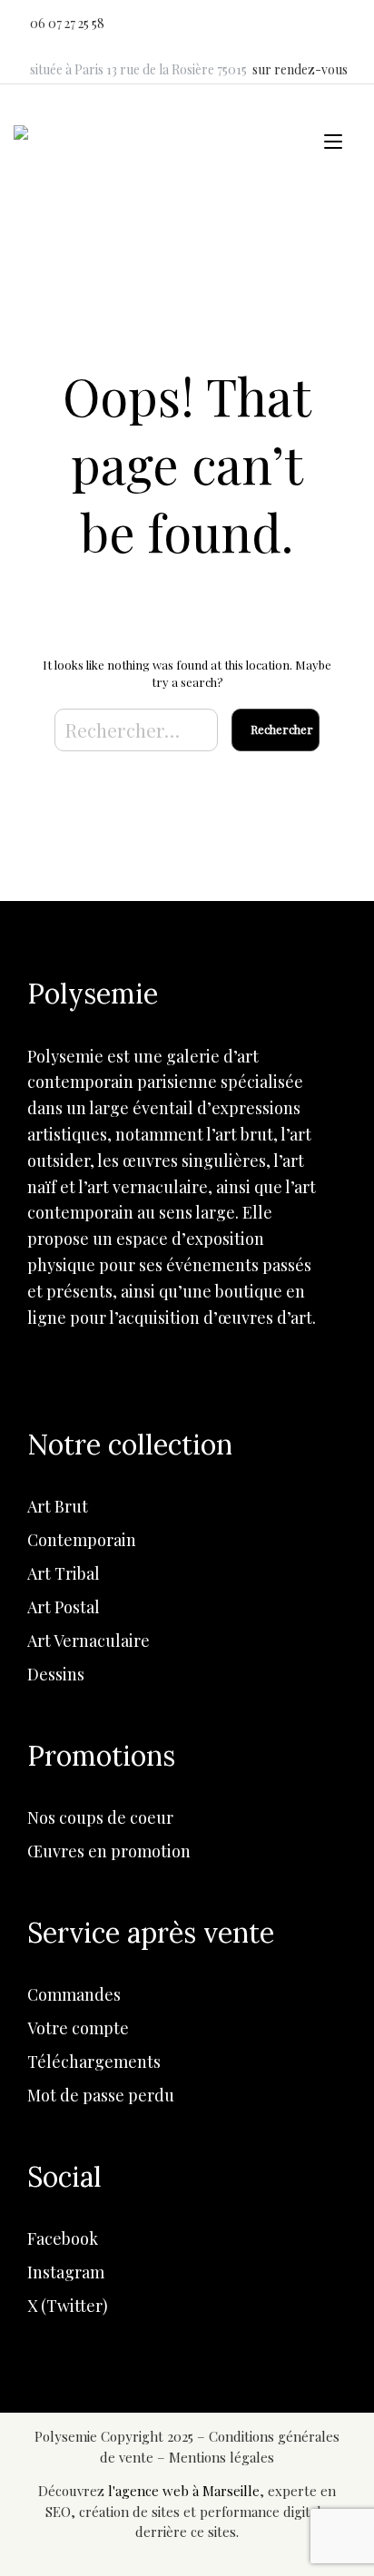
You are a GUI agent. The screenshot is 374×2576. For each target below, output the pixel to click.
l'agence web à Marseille (184, 2491)
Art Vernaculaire (89, 1641)
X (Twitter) (68, 2306)
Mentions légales (221, 2457)
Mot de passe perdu (101, 2095)
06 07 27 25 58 (67, 23)
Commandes (74, 1994)
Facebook (63, 2238)
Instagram (66, 2272)
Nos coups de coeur (100, 1817)
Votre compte (78, 2028)
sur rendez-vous (300, 69)
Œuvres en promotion (109, 1851)
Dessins (56, 1674)
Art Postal (64, 1607)
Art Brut (58, 1506)
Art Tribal (64, 1573)
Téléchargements (94, 2062)
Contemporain (82, 1540)
